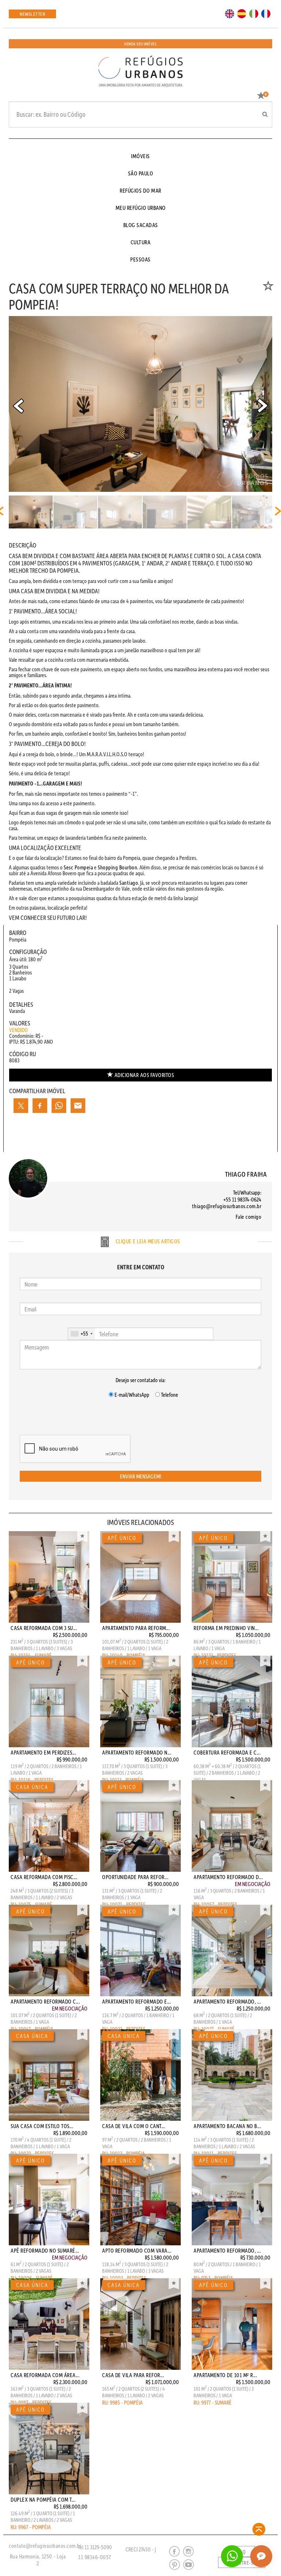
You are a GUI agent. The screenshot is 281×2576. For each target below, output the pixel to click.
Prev (18, 406)
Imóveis (140, 156)
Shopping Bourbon (117, 867)
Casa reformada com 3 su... (44, 1628)
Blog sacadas (141, 225)
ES (240, 13)
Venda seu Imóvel (140, 44)
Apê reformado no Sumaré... (45, 2250)
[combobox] (81, 1334)
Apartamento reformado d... (228, 1877)
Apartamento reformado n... (137, 1752)
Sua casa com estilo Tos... (42, 2126)
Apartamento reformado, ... (227, 2001)
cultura (141, 242)
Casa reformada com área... (45, 2375)
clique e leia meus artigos (147, 1241)
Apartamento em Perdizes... (43, 1752)
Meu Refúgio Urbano (141, 208)
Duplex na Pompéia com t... (43, 2499)
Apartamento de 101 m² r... (225, 2375)
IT (251, 13)
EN (228, 13)
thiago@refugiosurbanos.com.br (227, 1206)
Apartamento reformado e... (136, 2001)
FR (264, 13)
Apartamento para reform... (136, 1628)
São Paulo (141, 173)
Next (263, 406)
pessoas (140, 259)
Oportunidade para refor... (135, 1877)
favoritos (144, 1075)
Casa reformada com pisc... (44, 1877)
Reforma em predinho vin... (226, 1628)
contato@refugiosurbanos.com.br (45, 2546)
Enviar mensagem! (141, 1476)
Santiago (129, 883)
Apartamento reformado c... (45, 2001)
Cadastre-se (242, 2563)
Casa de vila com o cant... (134, 2126)
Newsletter (32, 14)
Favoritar (82, 1537)
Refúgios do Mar (140, 190)
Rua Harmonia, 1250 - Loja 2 (38, 2560)
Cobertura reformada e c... (227, 1752)
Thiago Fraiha (246, 1174)
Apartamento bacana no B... (227, 2126)
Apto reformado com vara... (137, 2250)
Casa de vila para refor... (133, 2375)
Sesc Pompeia (78, 867)
